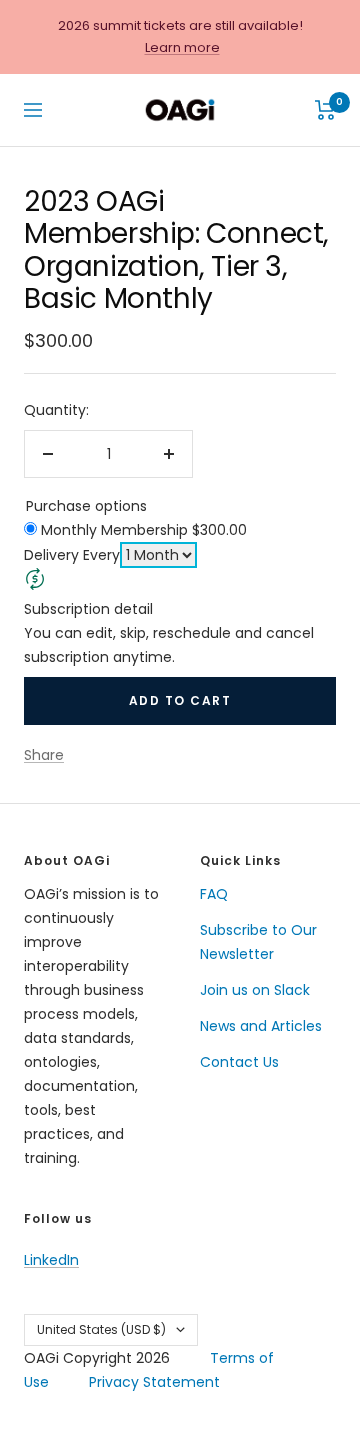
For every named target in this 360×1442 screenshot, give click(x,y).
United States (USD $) (101, 1329)
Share (44, 755)
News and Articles (261, 1026)
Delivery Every (72, 555)
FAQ (214, 894)
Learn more (182, 47)
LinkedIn (51, 1260)
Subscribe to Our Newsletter (258, 942)
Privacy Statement (154, 1382)
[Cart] (325, 110)
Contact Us (239, 1062)
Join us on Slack (255, 990)
